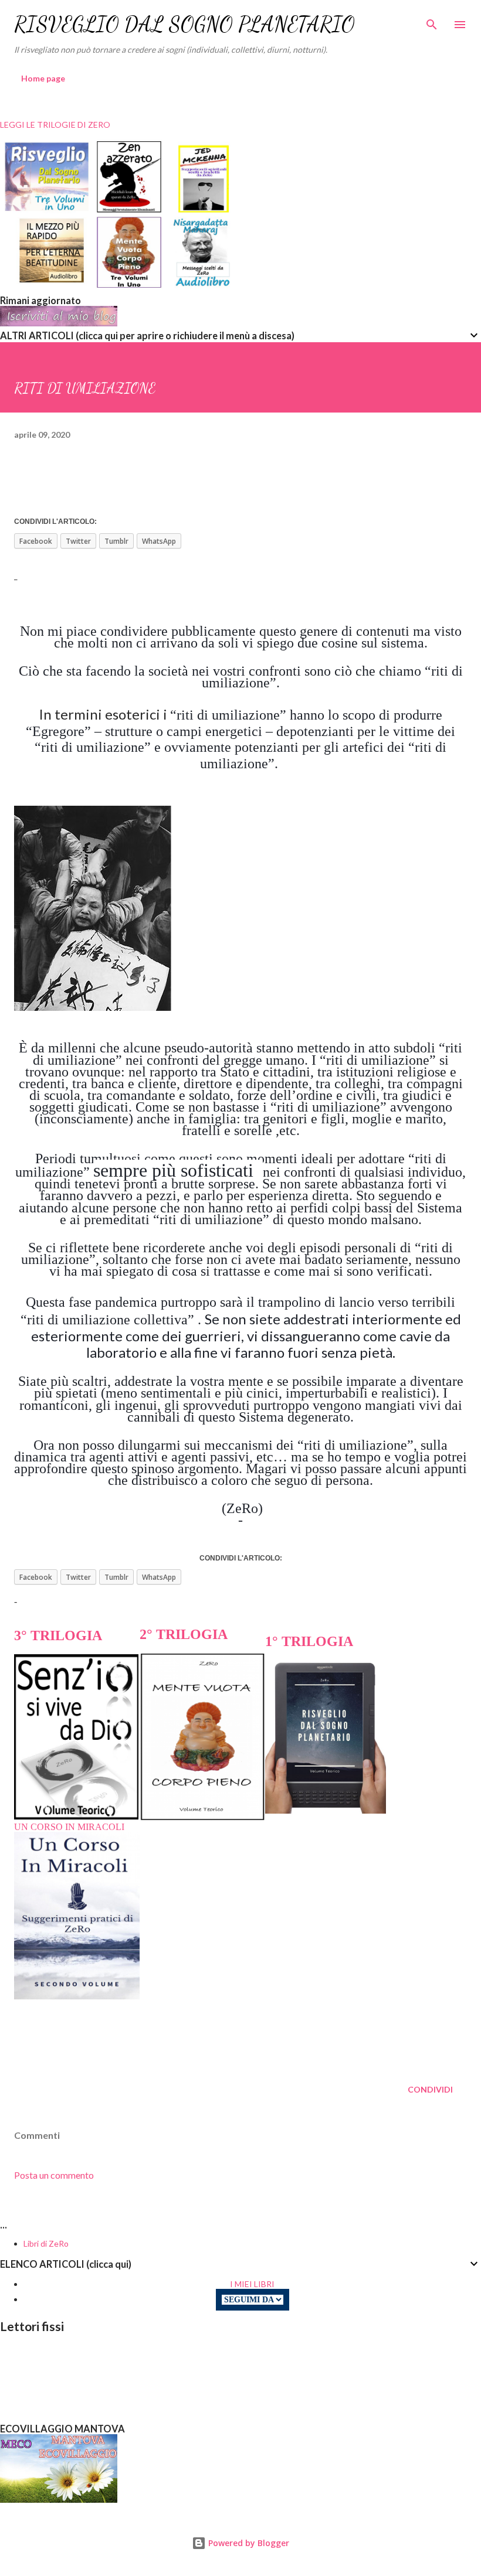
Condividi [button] (430, 2089)
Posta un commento (54, 2175)
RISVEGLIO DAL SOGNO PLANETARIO (184, 24)
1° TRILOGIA (309, 1641)
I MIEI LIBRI (252, 2284)
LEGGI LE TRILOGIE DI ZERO (55, 125)
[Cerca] (432, 21)
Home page (43, 78)
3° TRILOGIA (58, 1635)
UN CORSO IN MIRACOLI (69, 1827)
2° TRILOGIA (184, 1634)
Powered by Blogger (248, 2543)
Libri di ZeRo (46, 2243)
